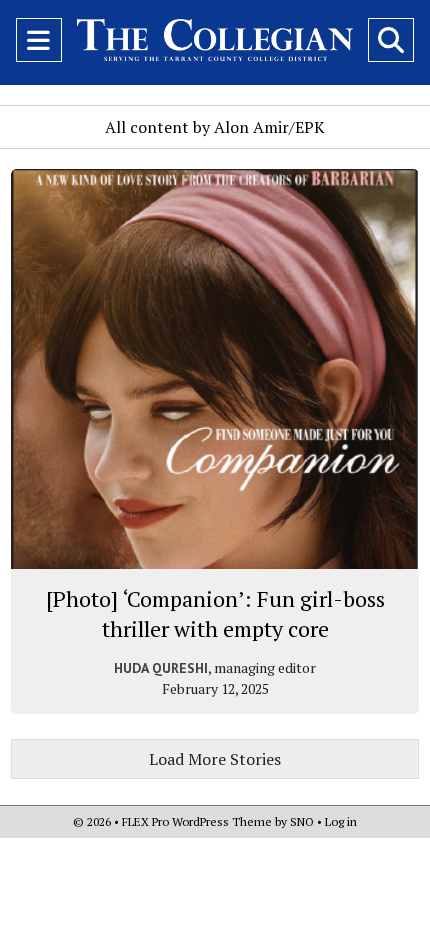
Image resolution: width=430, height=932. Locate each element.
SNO (302, 821)
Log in (341, 821)
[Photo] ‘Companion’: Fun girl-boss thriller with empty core (215, 613)
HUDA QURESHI (161, 668)
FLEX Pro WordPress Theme (197, 821)
